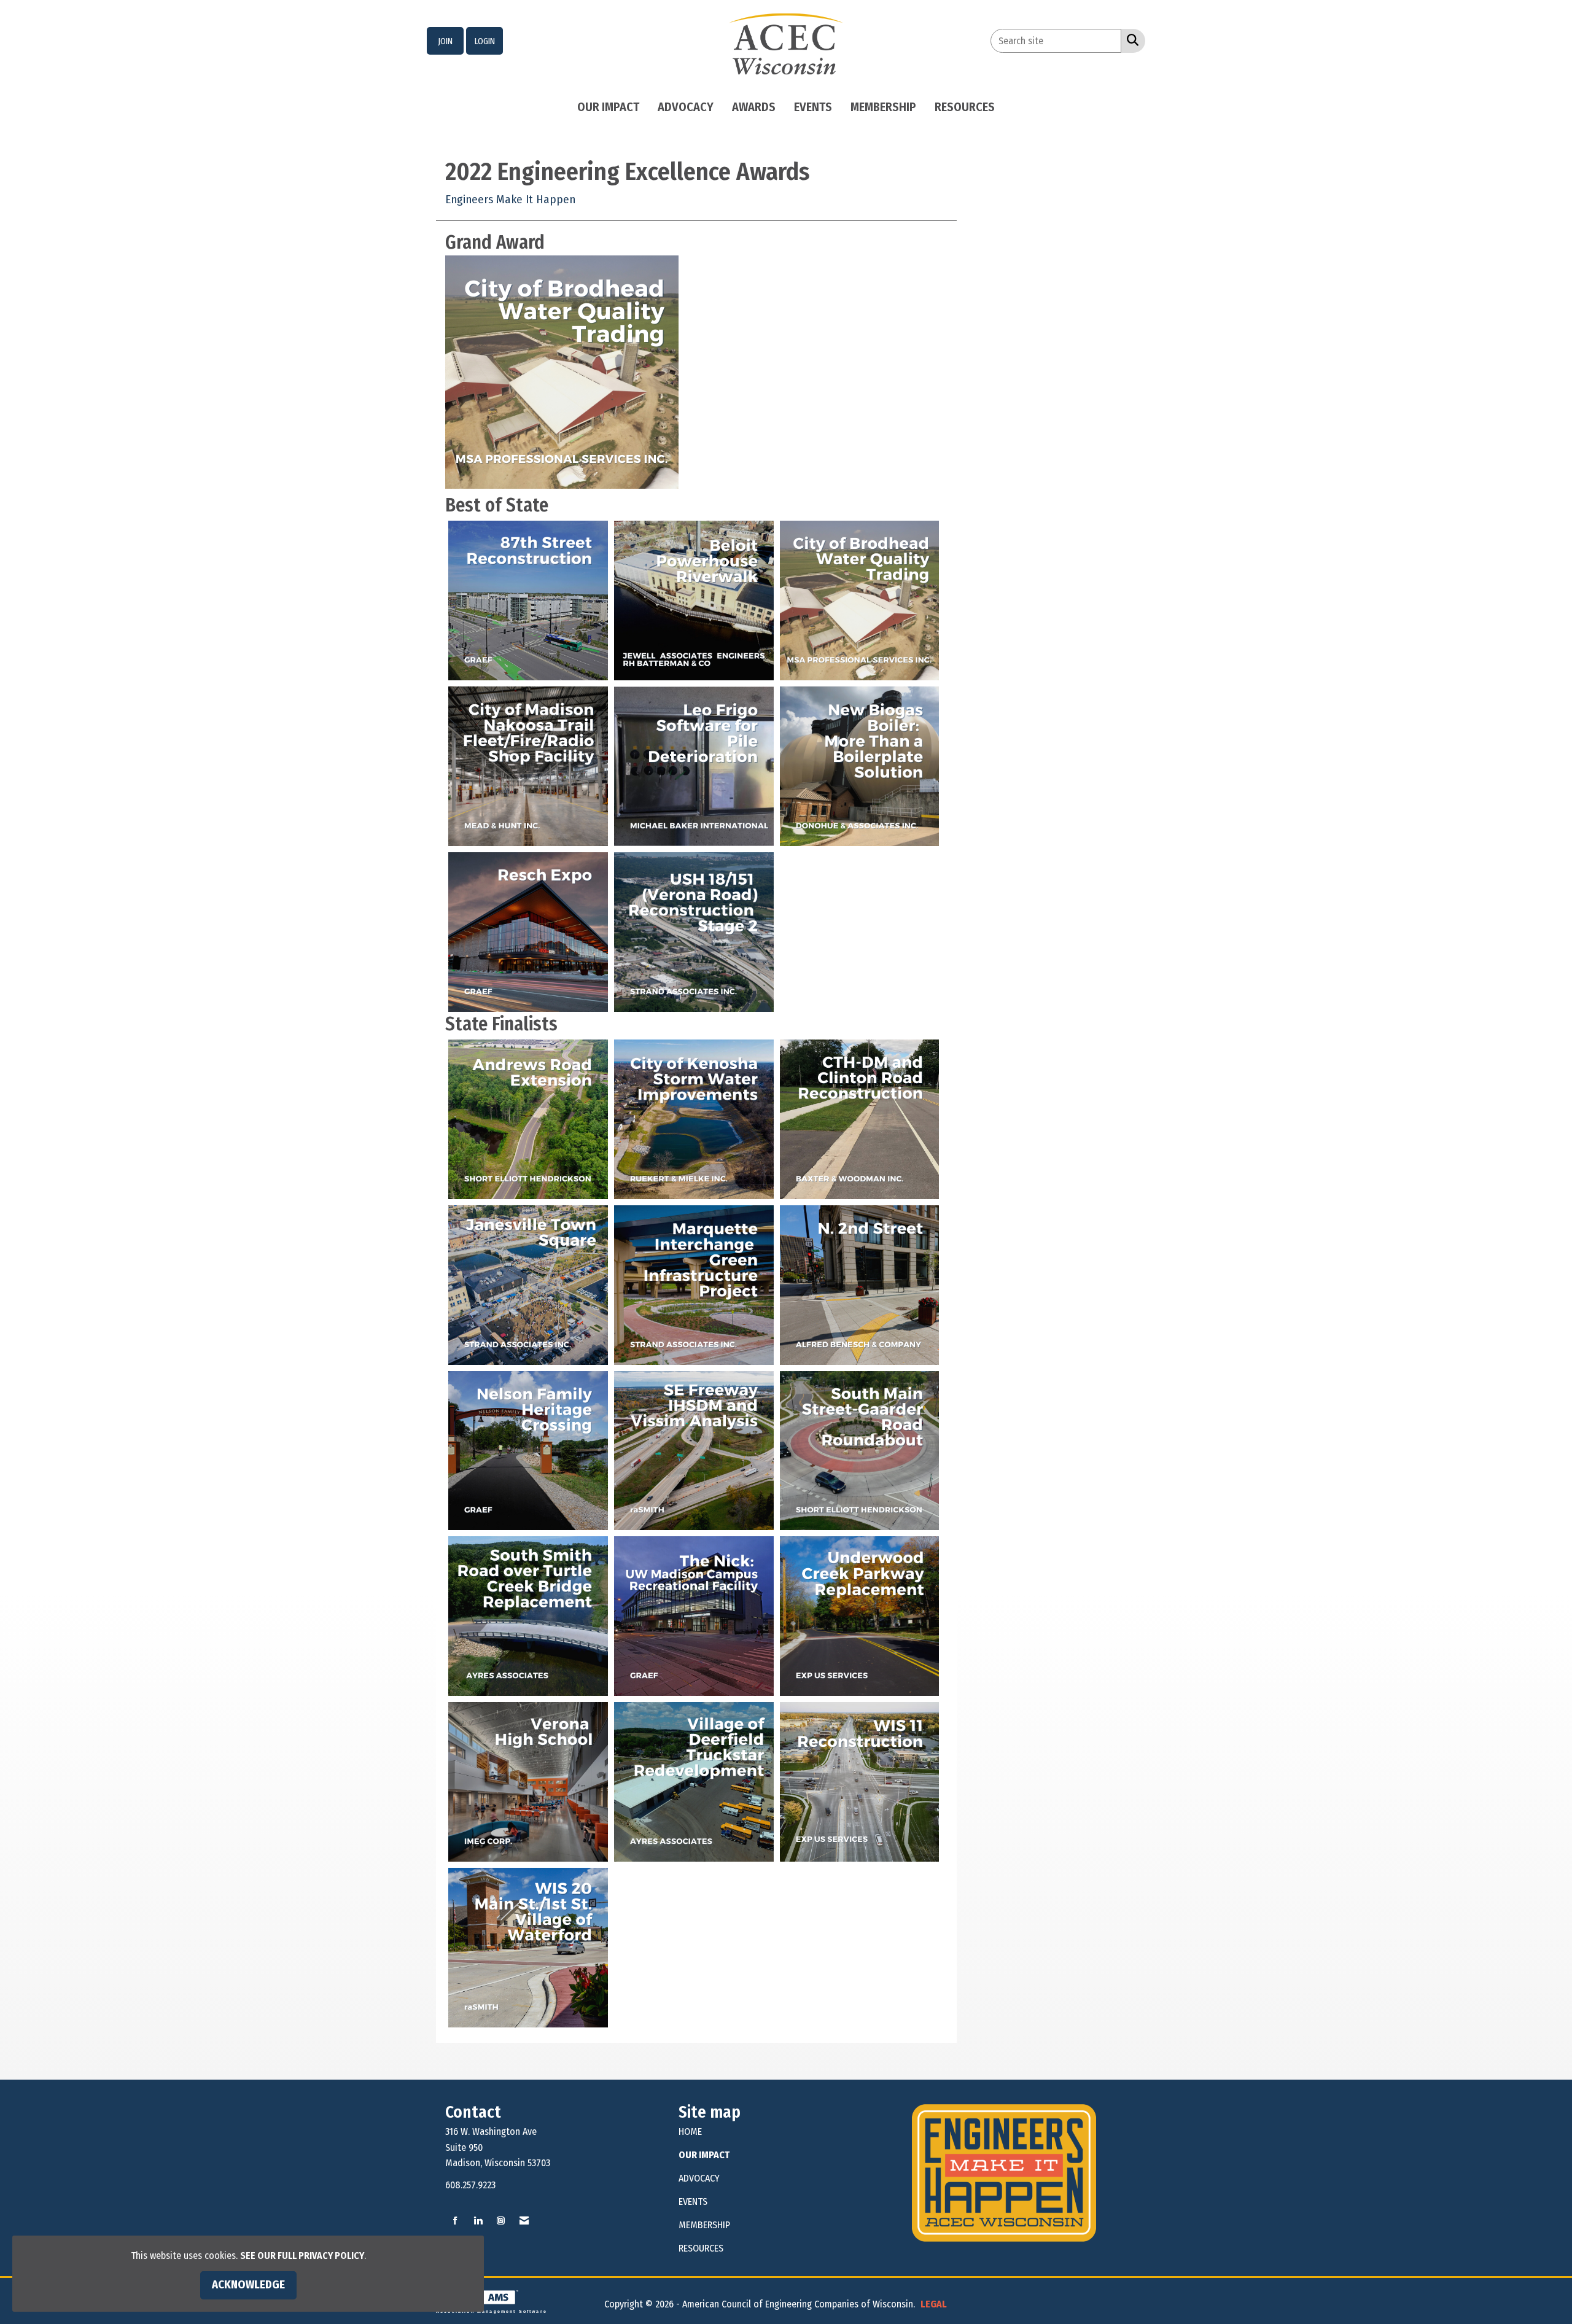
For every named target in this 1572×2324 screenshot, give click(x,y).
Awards (754, 107)
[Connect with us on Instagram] (501, 2221)
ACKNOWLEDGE (248, 2285)
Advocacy (686, 107)
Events (813, 107)
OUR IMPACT (704, 2155)
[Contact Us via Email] (524, 2221)
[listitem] (445, 41)
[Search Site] (1130, 40)
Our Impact (608, 107)
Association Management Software (492, 2311)
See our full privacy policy (302, 2256)
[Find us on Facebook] (455, 2221)
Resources (965, 107)
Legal (934, 2304)
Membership (883, 107)
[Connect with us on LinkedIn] (478, 2221)
